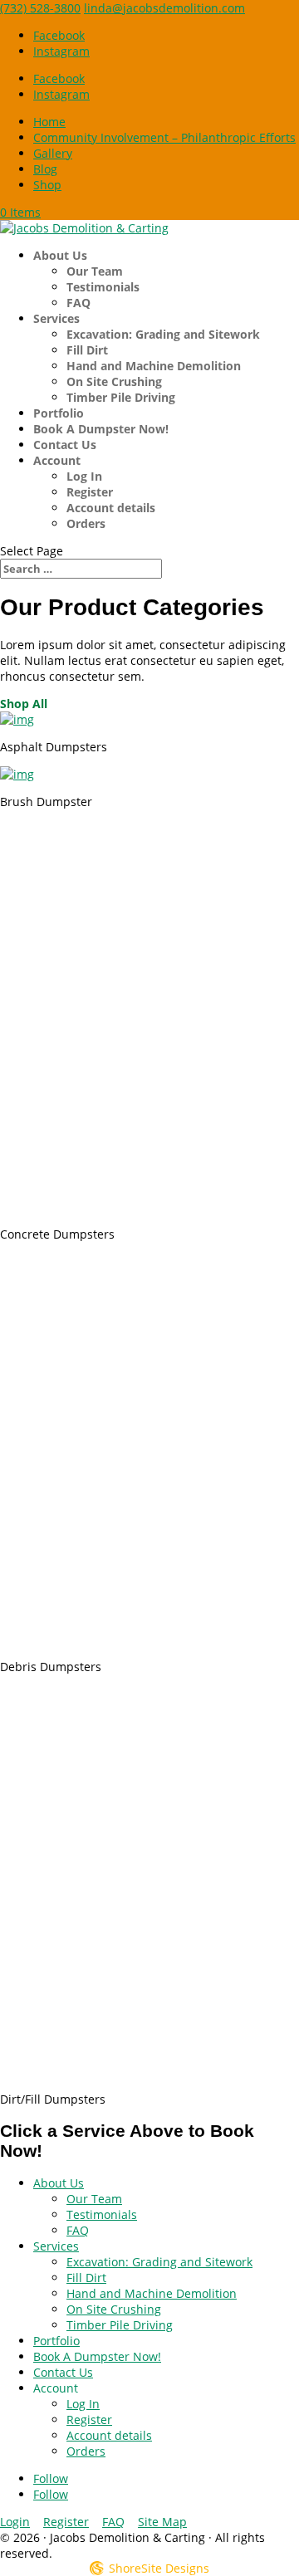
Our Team (95, 271)
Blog (45, 169)
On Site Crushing (114, 381)
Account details (111, 508)
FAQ (78, 303)
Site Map (162, 2522)
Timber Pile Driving (121, 397)
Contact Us (65, 445)
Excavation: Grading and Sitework (163, 334)
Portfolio (59, 413)
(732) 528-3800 (40, 8)
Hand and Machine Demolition (154, 366)
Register (90, 492)
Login (15, 2522)
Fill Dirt (87, 350)
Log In (84, 476)
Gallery (53, 153)
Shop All (24, 704)
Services (56, 318)
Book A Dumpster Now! (101, 429)
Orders (86, 523)
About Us (60, 255)
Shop (47, 185)
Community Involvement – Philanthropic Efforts (164, 137)
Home (49, 122)
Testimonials (103, 287)
